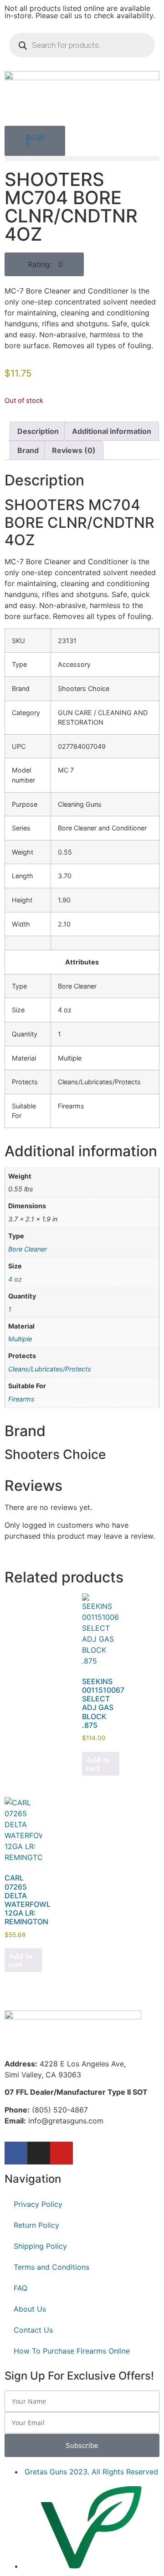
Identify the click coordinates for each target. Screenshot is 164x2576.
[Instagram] (39, 2153)
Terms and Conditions (51, 2267)
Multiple (20, 1339)
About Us (30, 2309)
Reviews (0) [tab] (74, 450)
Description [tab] (38, 431)
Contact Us (33, 2330)
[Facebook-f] (16, 2153)
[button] (82, 158)
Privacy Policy (38, 2204)
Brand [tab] (28, 450)
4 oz (15, 1279)
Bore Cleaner (28, 1249)
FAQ (20, 2288)
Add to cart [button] (98, 1764)
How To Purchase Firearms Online (72, 2351)
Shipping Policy (40, 2246)
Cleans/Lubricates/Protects (50, 1369)
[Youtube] (61, 2153)
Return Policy (36, 2225)
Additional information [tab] (112, 431)
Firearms (21, 1399)
